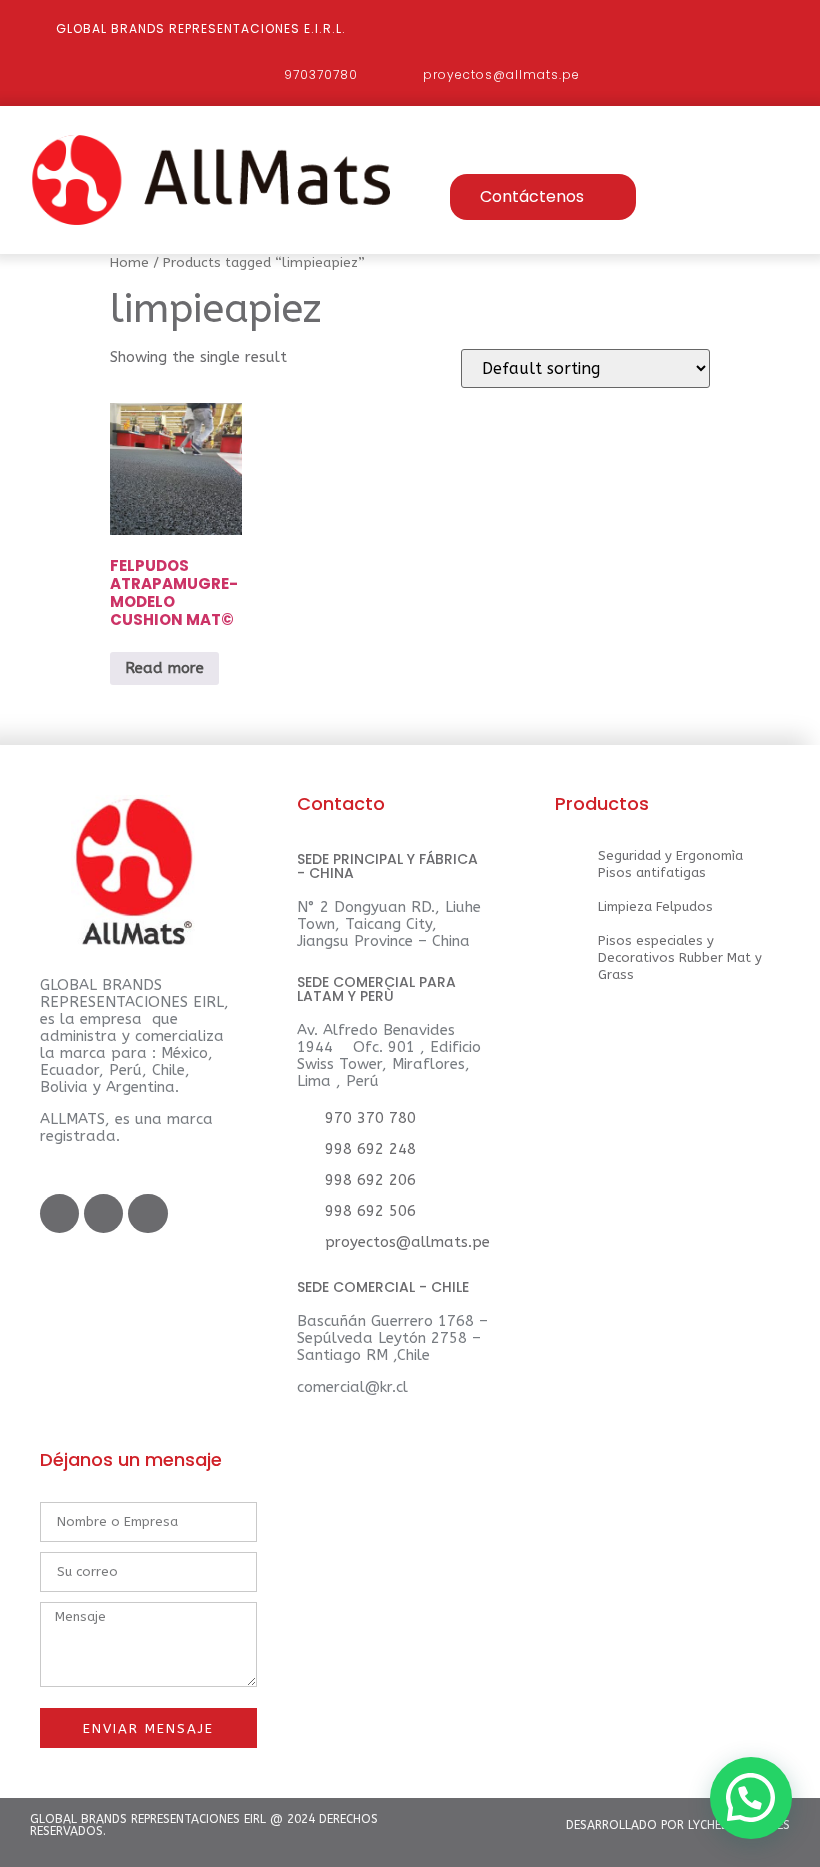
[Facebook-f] (59, 1213)
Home (129, 262)
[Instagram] (147, 1213)
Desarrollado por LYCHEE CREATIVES (678, 1825)
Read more (164, 668)
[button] (515, 157)
